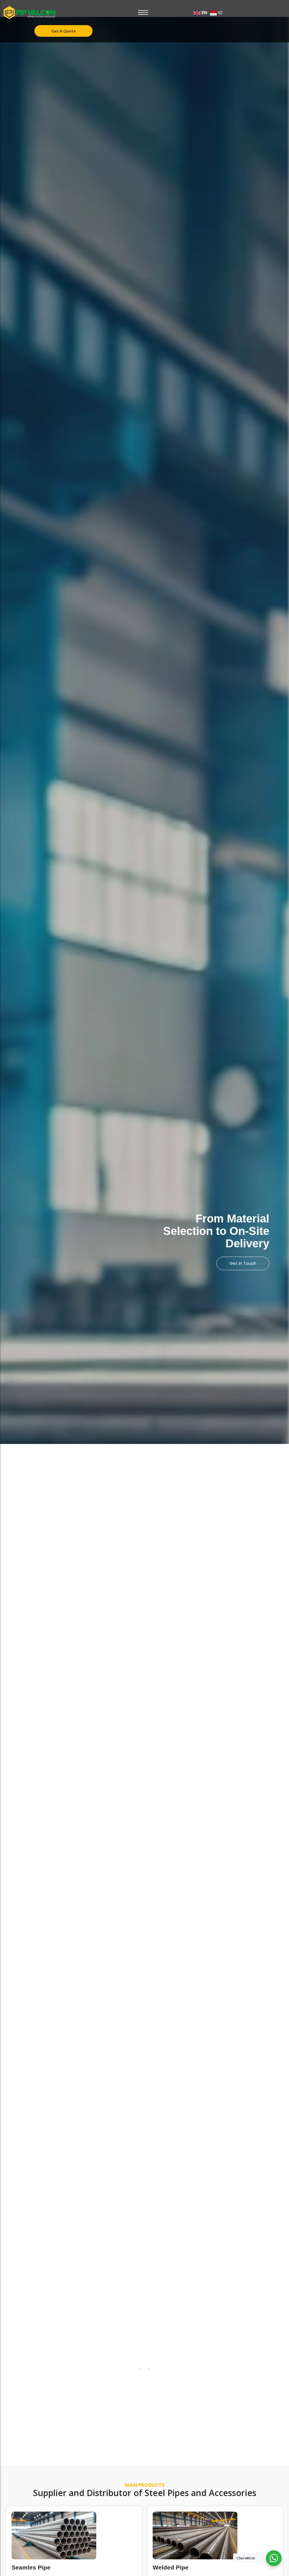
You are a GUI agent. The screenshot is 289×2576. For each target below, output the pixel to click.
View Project (243, 1257)
